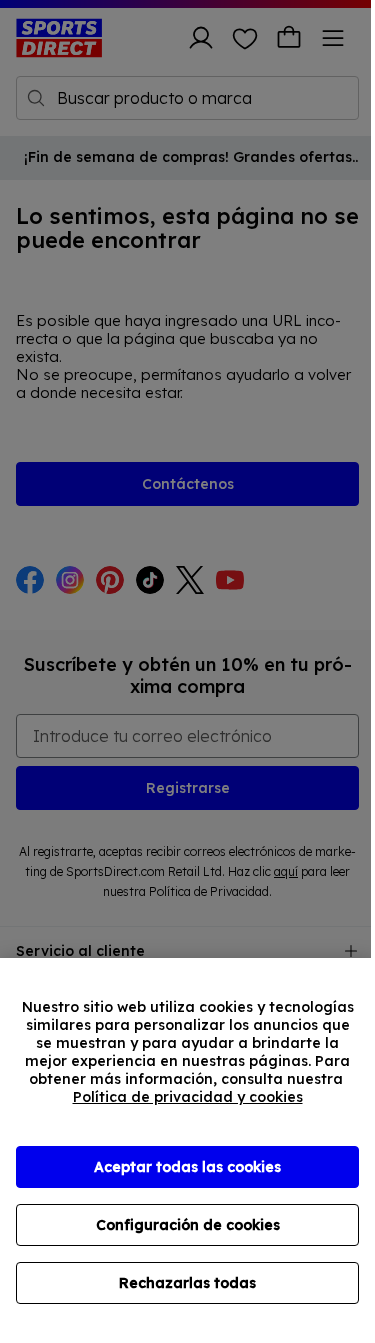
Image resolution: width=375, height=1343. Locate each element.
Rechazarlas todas (187, 1283)
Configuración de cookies (188, 1225)
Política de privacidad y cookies (188, 1097)
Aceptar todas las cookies (187, 1167)
